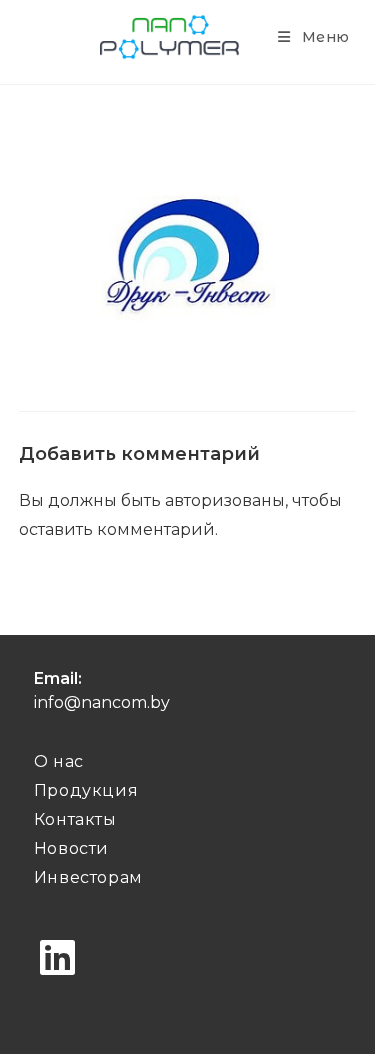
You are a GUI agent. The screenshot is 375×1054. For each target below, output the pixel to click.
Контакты (75, 819)
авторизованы (225, 500)
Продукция (86, 790)
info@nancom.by (102, 702)
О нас (59, 761)
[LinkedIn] (57, 958)
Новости (71, 848)
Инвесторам (88, 877)
